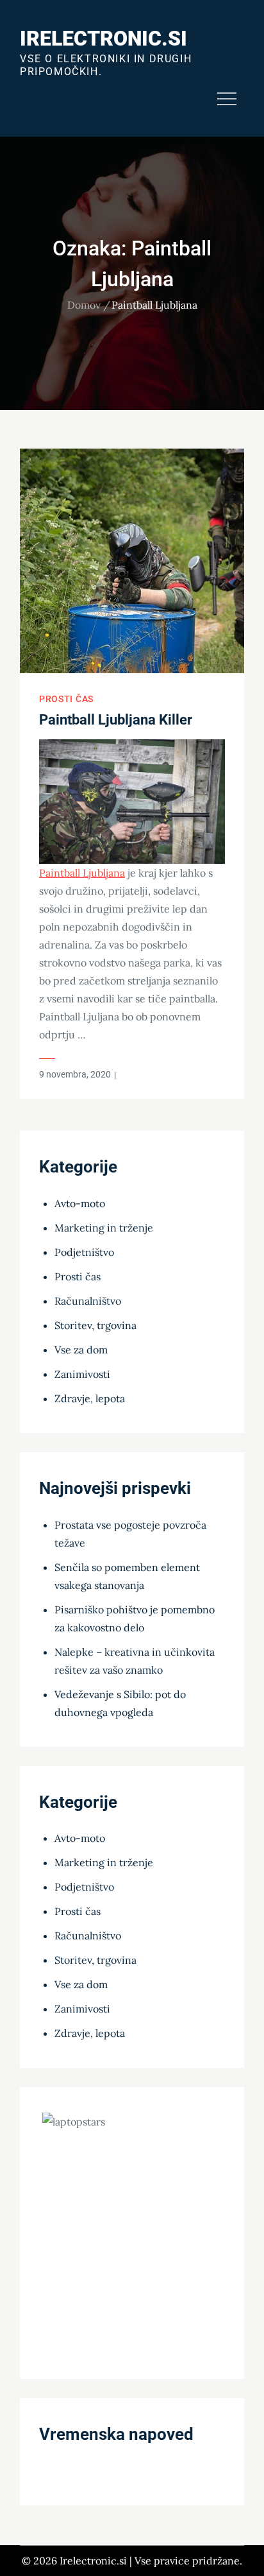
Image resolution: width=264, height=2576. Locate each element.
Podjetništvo (84, 1252)
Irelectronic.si (103, 39)
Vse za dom (81, 1350)
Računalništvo (88, 1301)
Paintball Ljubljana (82, 873)
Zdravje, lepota (90, 1398)
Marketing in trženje (104, 1228)
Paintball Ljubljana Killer (116, 720)
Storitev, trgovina (95, 1325)
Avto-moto (80, 1203)
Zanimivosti (82, 1374)
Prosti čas (66, 699)
